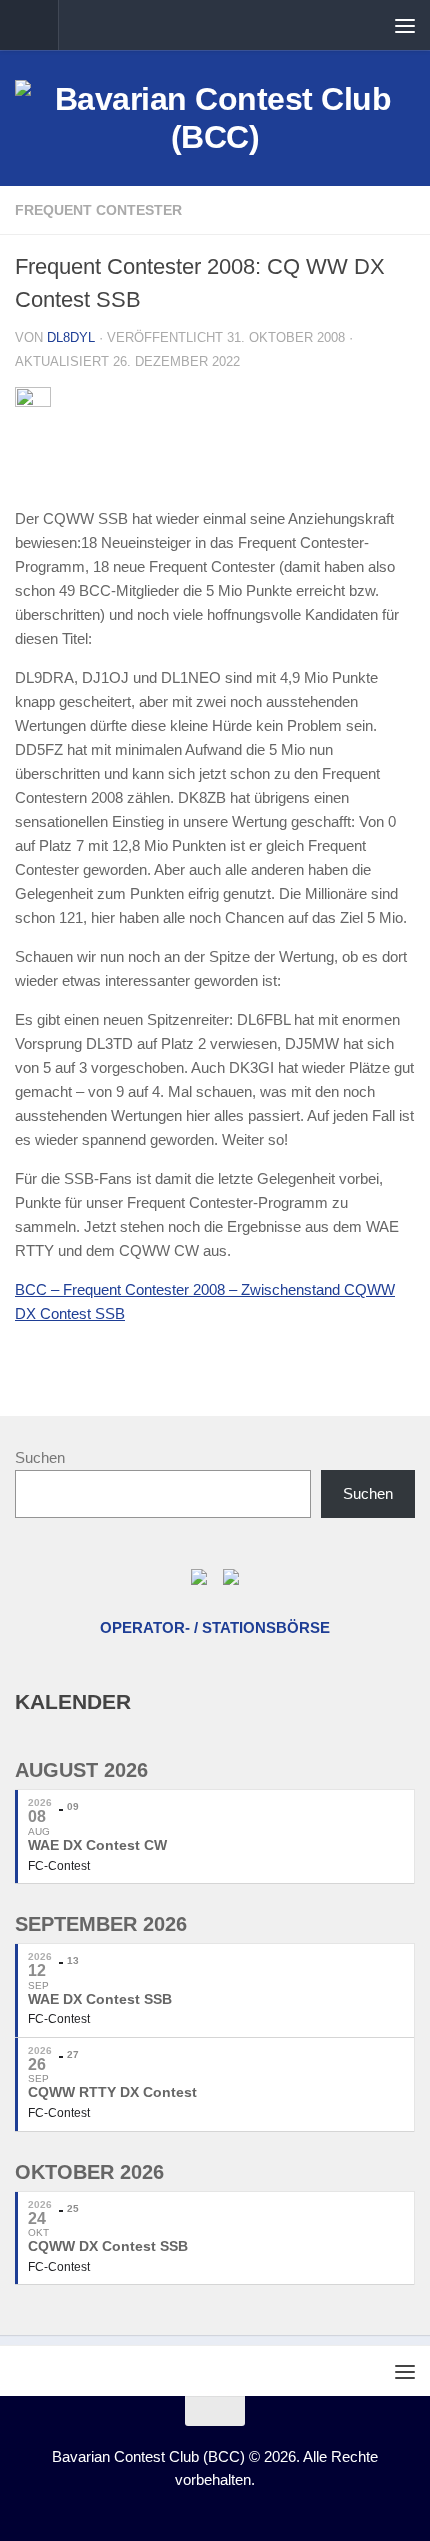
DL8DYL (71, 337)
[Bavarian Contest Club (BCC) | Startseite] (215, 118)
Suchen (40, 1457)
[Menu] (405, 25)
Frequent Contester (98, 210)
